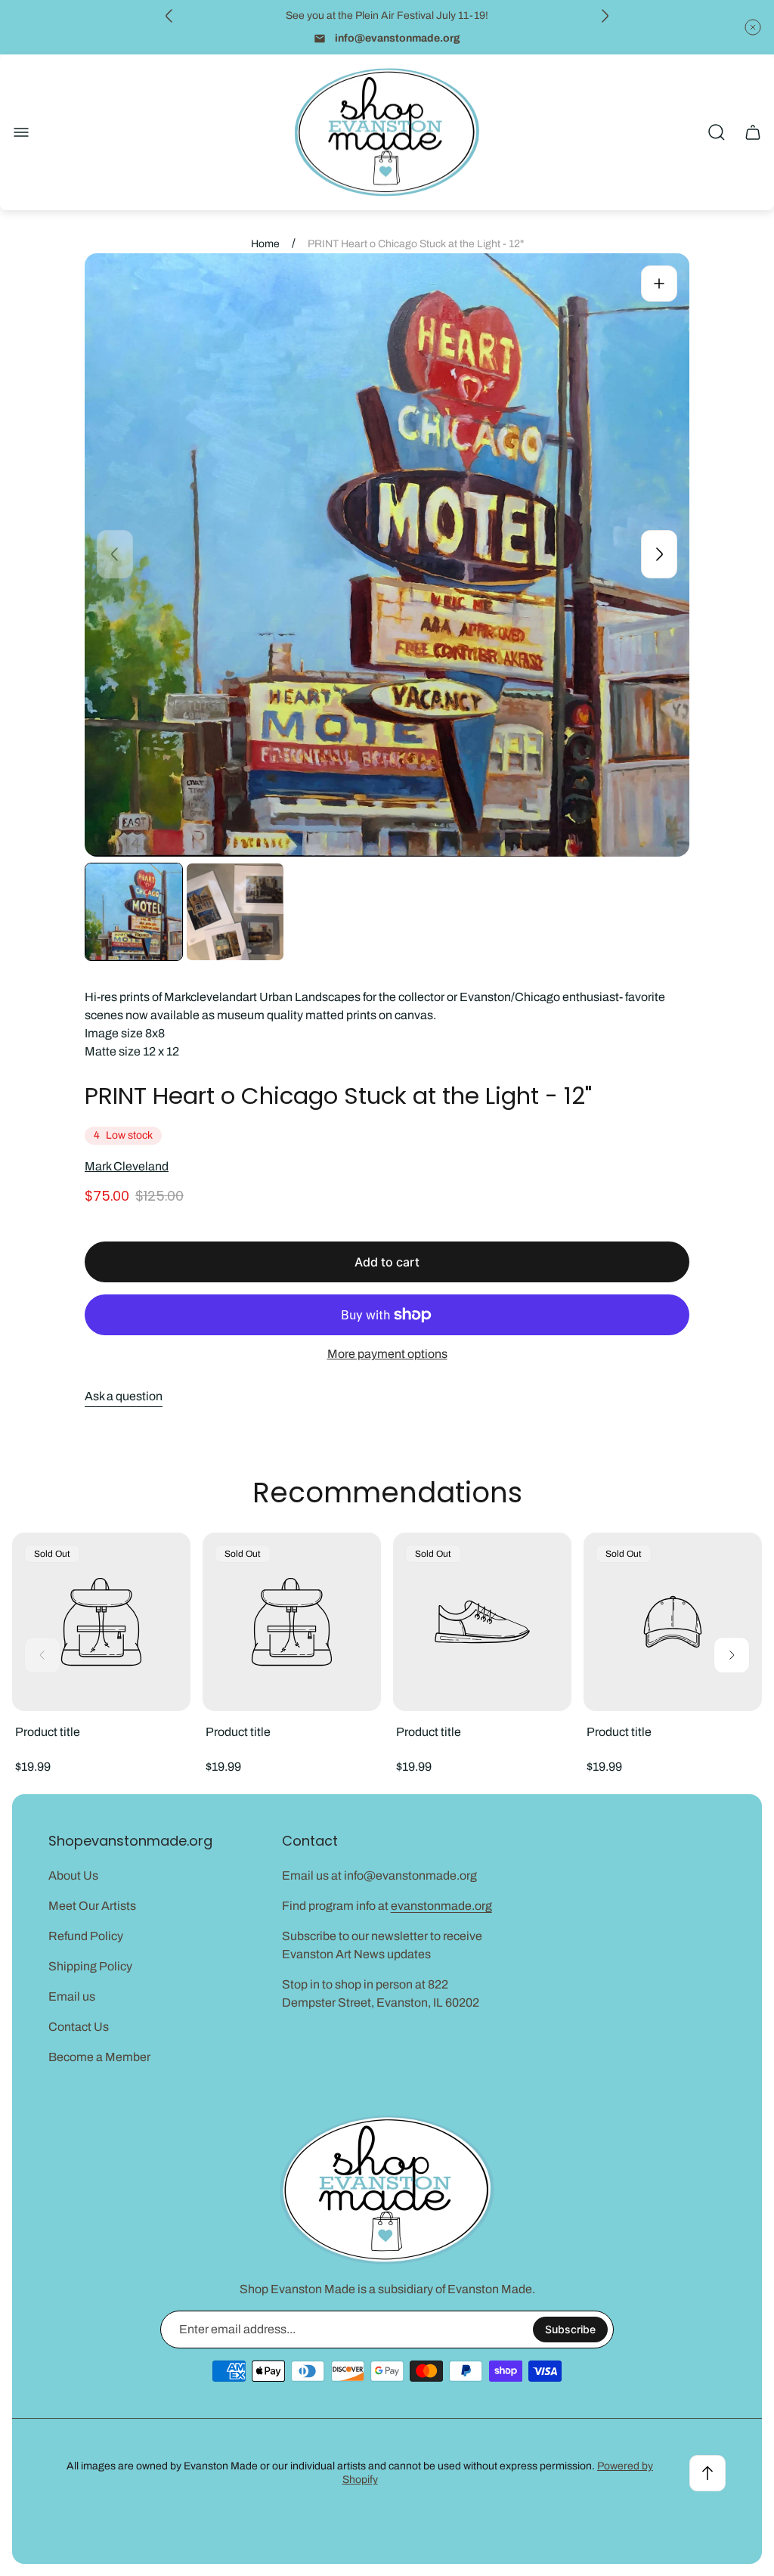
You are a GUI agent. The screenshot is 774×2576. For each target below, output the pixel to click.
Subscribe (570, 2329)
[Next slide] (605, 16)
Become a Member (99, 2057)
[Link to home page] (387, 2190)
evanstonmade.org (441, 1906)
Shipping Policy (90, 1966)
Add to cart (387, 1262)
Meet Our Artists (92, 1906)
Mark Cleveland (127, 1166)
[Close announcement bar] (753, 27)
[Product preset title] (101, 1622)
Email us (72, 1996)
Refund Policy (86, 1936)
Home (265, 244)
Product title (48, 1732)
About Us (73, 1875)
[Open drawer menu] (21, 132)
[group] (134, 912)
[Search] (717, 132)
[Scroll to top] (707, 2473)
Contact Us (79, 2027)
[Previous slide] (169, 16)
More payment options (387, 1354)
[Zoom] (659, 284)
